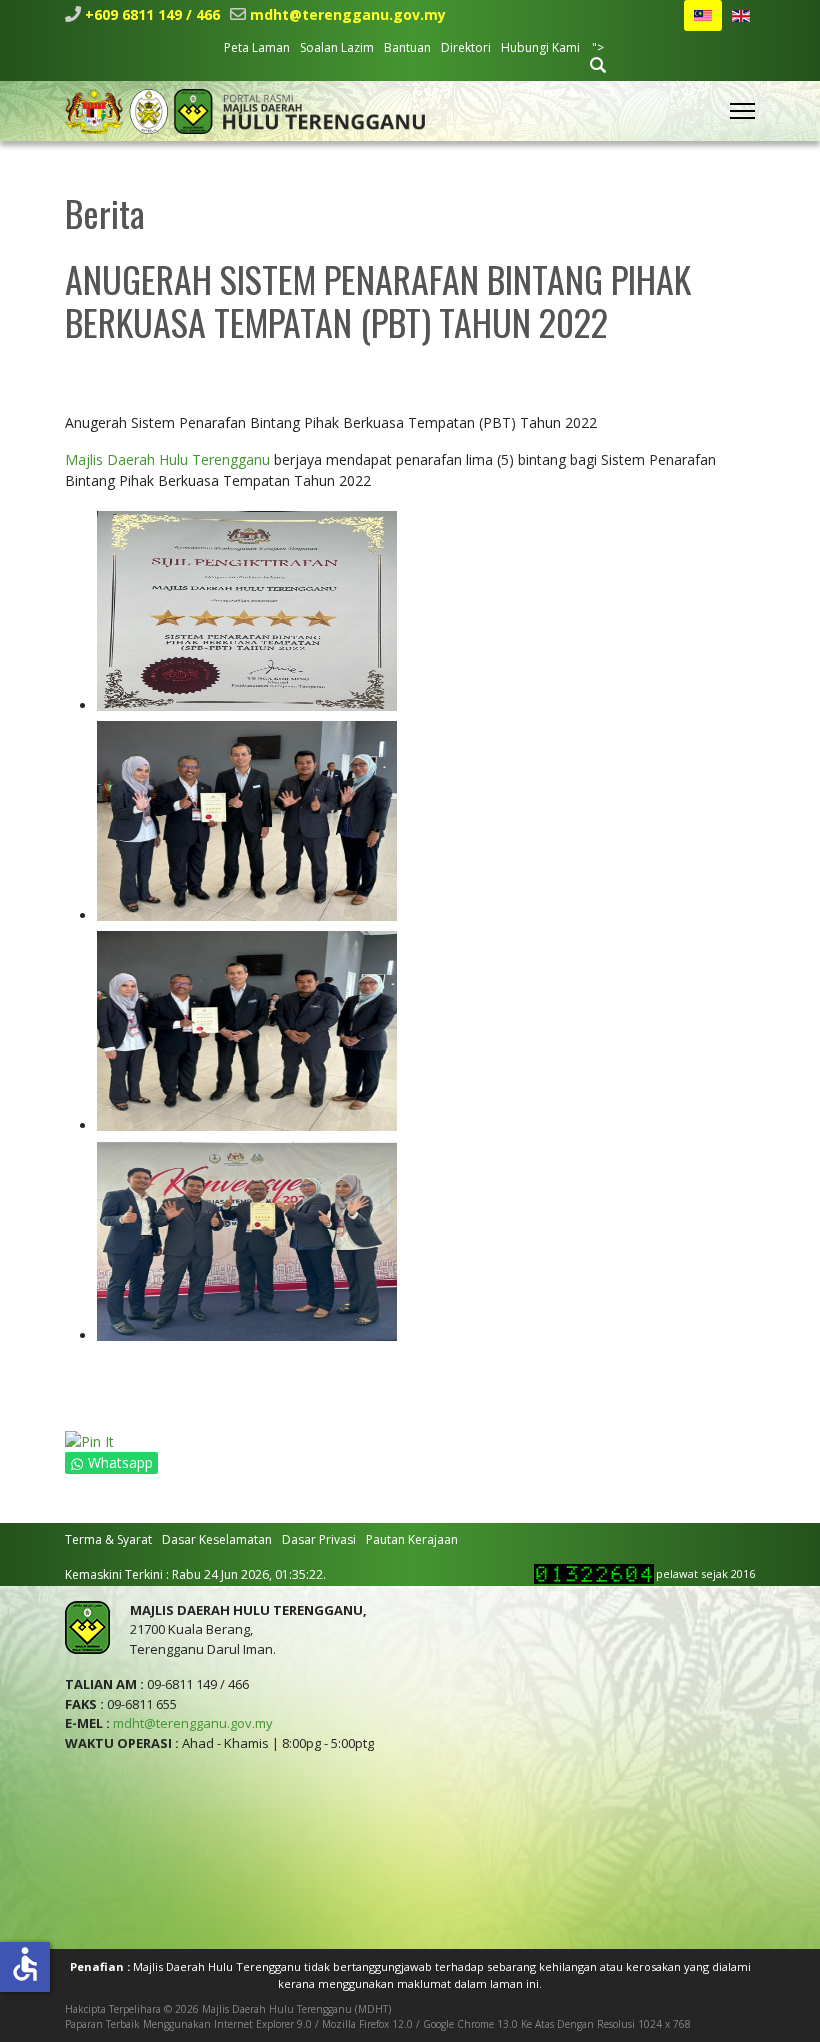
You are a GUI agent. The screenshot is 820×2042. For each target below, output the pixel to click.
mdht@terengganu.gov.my (348, 14)
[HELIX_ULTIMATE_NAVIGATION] (742, 111)
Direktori (466, 47)
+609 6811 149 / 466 (152, 14)
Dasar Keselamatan (217, 1539)
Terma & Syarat (108, 1539)
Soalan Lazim (337, 47)
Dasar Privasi (319, 1539)
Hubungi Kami (540, 47)
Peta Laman (257, 47)
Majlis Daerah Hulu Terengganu (167, 459)
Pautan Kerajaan (412, 1539)
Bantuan (407, 47)
